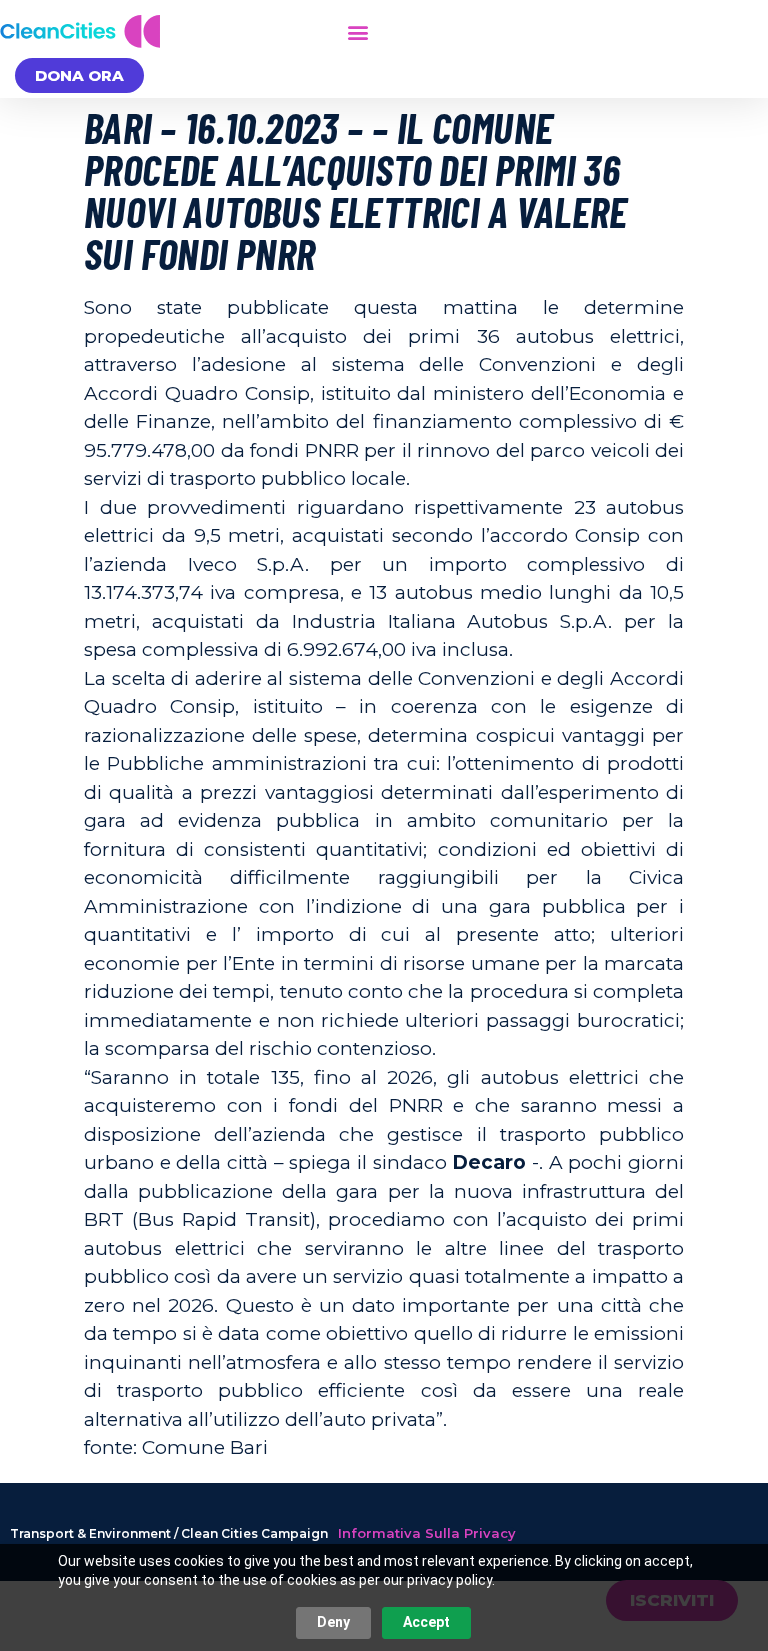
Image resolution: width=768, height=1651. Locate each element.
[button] (357, 31)
